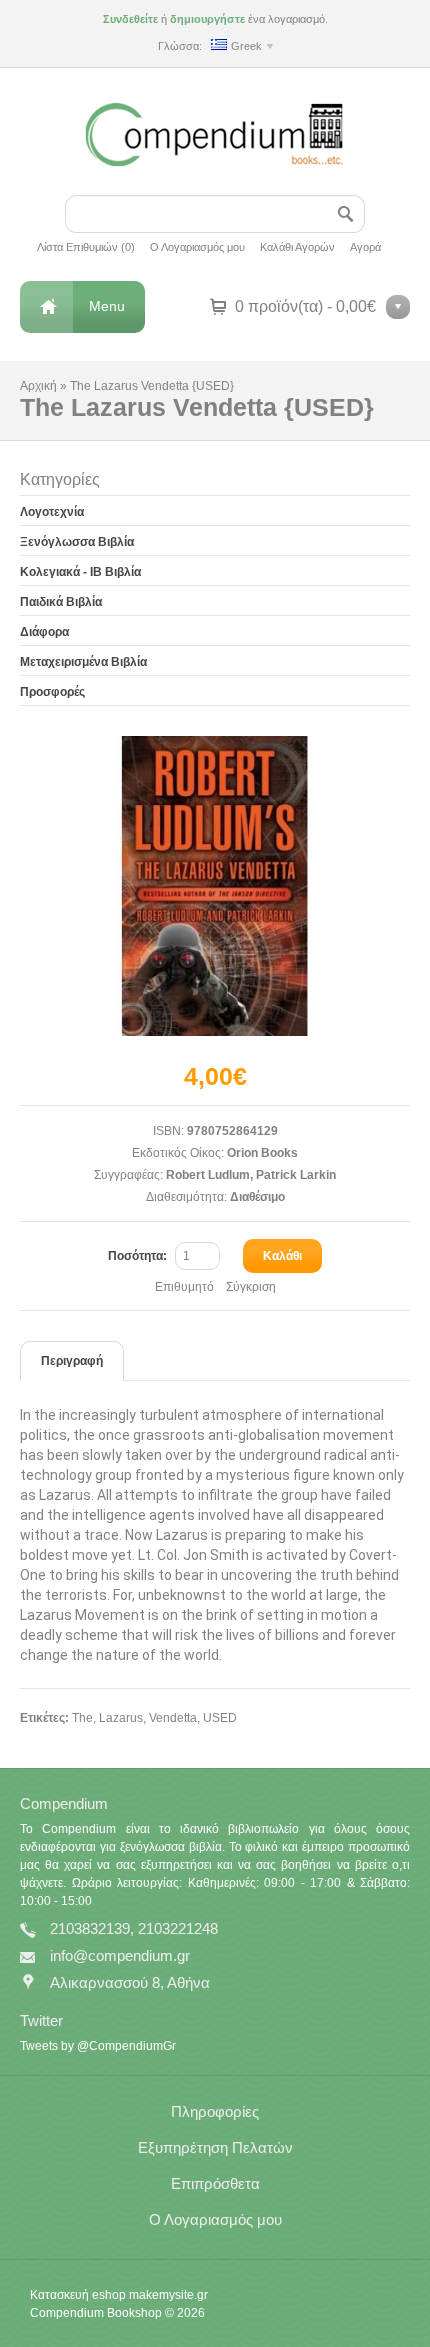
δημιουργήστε (207, 19)
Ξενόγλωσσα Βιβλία (77, 542)
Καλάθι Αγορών (297, 247)
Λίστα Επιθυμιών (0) (86, 247)
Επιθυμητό (184, 1287)
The (82, 1718)
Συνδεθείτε (130, 19)
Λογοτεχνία (52, 512)
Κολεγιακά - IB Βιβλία (80, 572)
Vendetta (173, 1718)
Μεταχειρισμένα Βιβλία (83, 662)
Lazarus (121, 1718)
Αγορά (365, 247)
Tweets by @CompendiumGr (98, 2046)
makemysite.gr (168, 2295)
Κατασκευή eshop (78, 2295)
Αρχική (38, 386)
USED (220, 1718)
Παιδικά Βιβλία (61, 602)
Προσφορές (52, 692)
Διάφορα (44, 632)
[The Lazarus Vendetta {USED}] (215, 886)
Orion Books (262, 1153)
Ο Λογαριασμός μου (197, 247)
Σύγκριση (251, 1287)
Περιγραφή (72, 1361)
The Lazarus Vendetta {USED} (152, 386)
